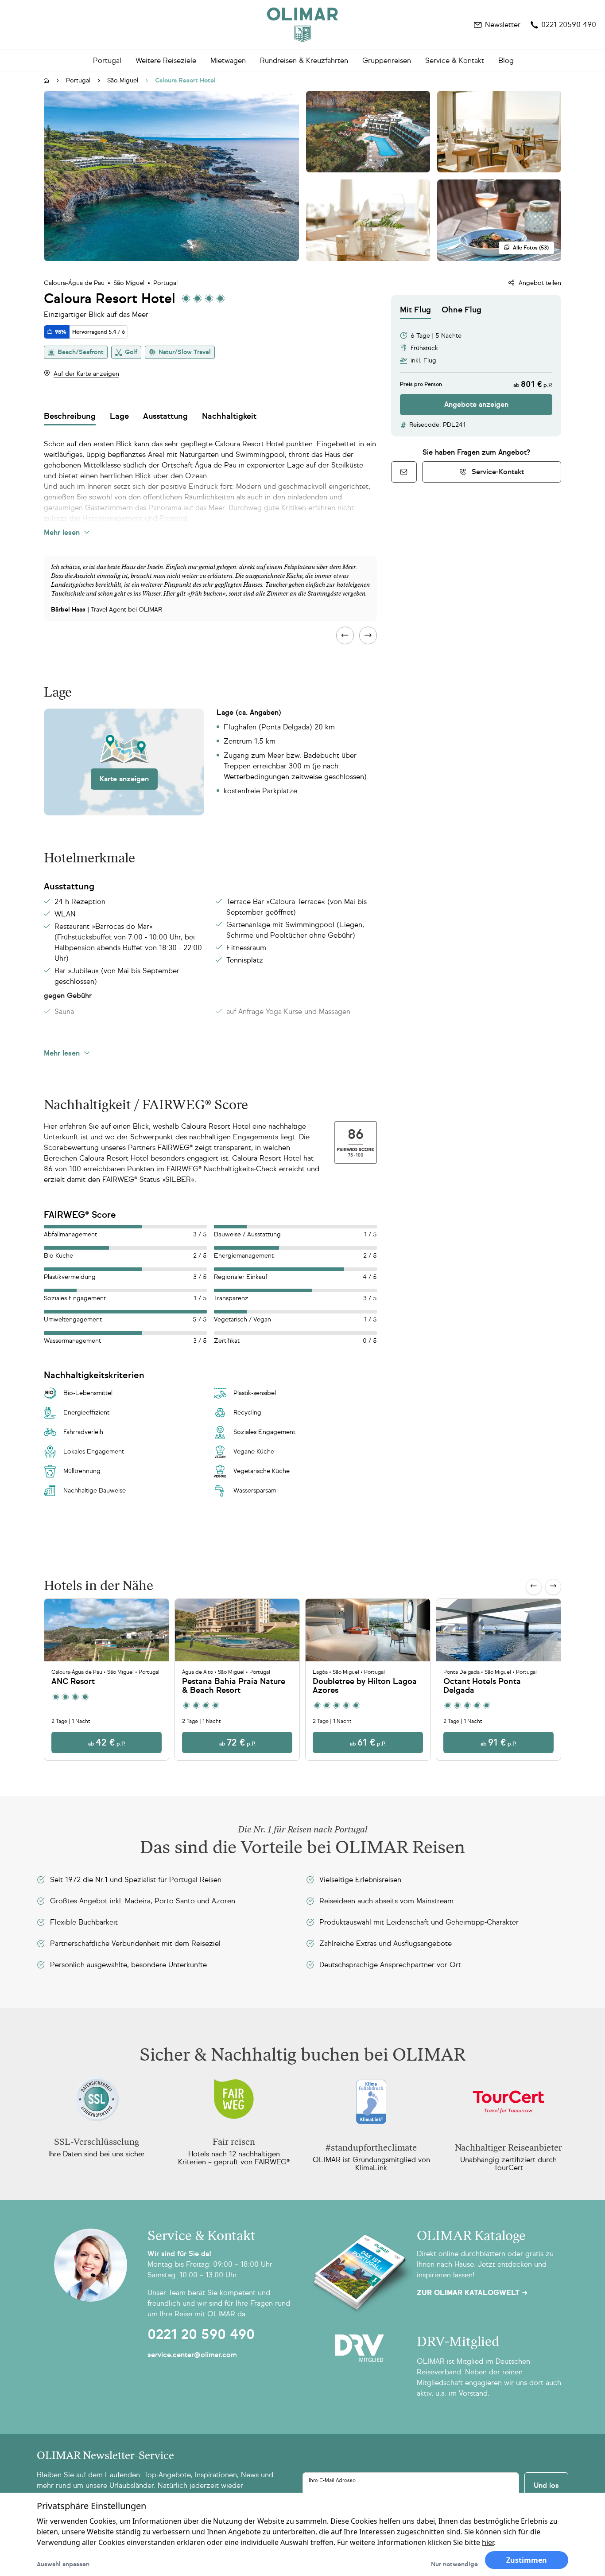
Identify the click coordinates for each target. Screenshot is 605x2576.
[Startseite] (47, 81)
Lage (119, 416)
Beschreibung (70, 416)
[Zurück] (534, 1587)
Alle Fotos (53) (531, 248)
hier (488, 2542)
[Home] (302, 25)
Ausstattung (165, 416)
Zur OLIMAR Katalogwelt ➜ (472, 2293)
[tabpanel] (476, 367)
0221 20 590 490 (201, 2334)
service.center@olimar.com (192, 2355)
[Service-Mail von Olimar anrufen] (404, 472)
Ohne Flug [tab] (462, 310)
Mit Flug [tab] (415, 310)
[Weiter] (553, 1587)
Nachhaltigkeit (229, 416)
